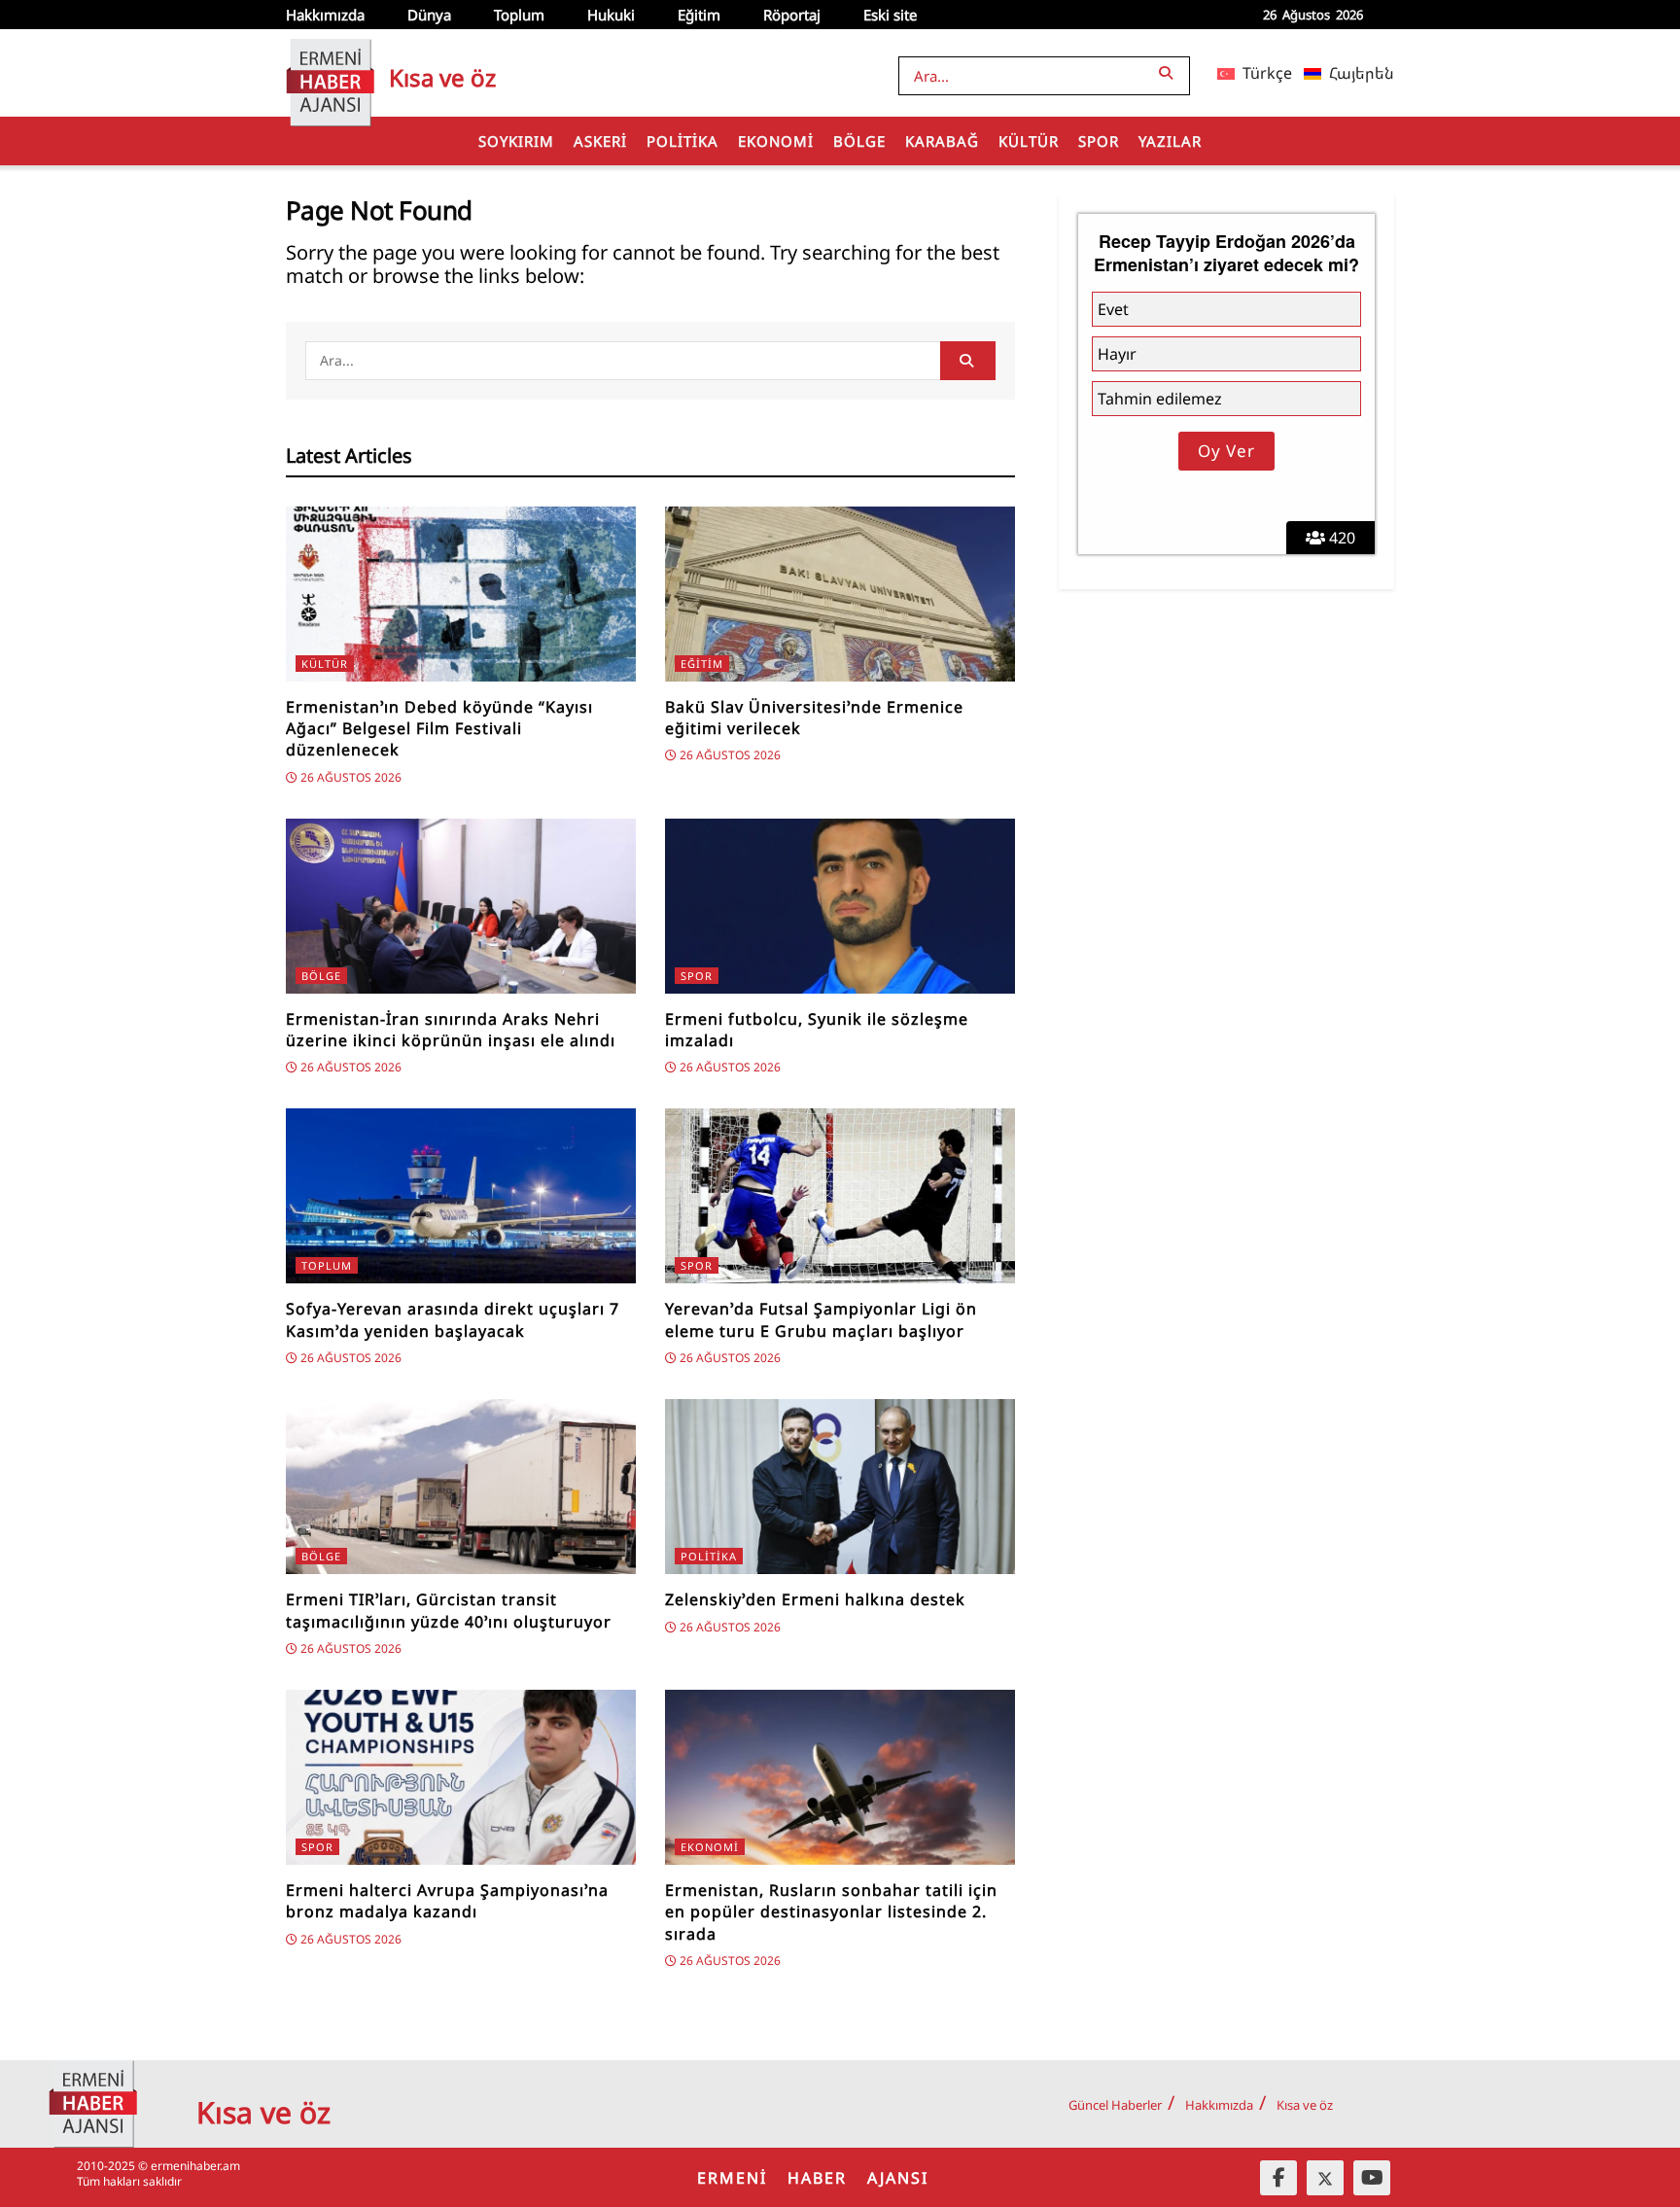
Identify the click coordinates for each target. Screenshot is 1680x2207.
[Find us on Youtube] (1372, 2178)
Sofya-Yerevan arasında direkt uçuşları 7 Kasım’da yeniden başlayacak (453, 1319)
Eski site (890, 15)
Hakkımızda (325, 15)
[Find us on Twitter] (1325, 2178)
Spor (1099, 141)
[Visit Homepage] (330, 73)
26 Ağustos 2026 (350, 777)
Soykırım (516, 141)
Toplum (519, 15)
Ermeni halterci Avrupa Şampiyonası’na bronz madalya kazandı (447, 1901)
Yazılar (1170, 141)
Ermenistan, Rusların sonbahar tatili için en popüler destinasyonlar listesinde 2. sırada (831, 1912)
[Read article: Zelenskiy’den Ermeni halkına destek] (840, 1487)
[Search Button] (1170, 72)
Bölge (859, 141)
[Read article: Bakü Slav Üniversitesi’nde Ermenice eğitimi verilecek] (840, 594)
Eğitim (699, 15)
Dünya (429, 15)
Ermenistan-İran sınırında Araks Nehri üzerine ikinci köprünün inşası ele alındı (451, 1030)
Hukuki (611, 15)
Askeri (600, 141)
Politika (682, 141)
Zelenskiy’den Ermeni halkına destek (815, 1599)
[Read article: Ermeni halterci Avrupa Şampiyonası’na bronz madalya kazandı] (461, 1777)
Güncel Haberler (1115, 2105)
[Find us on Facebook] (1278, 2178)
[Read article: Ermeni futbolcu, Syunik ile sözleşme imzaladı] (840, 906)
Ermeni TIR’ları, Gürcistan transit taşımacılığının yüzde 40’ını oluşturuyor (449, 1610)
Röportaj (792, 15)
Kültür (1029, 141)
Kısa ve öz (1305, 2105)
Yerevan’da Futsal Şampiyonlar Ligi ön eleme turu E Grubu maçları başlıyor (821, 1319)
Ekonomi (776, 141)
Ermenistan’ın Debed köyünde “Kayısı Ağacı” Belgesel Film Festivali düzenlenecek (439, 729)
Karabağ (942, 141)
